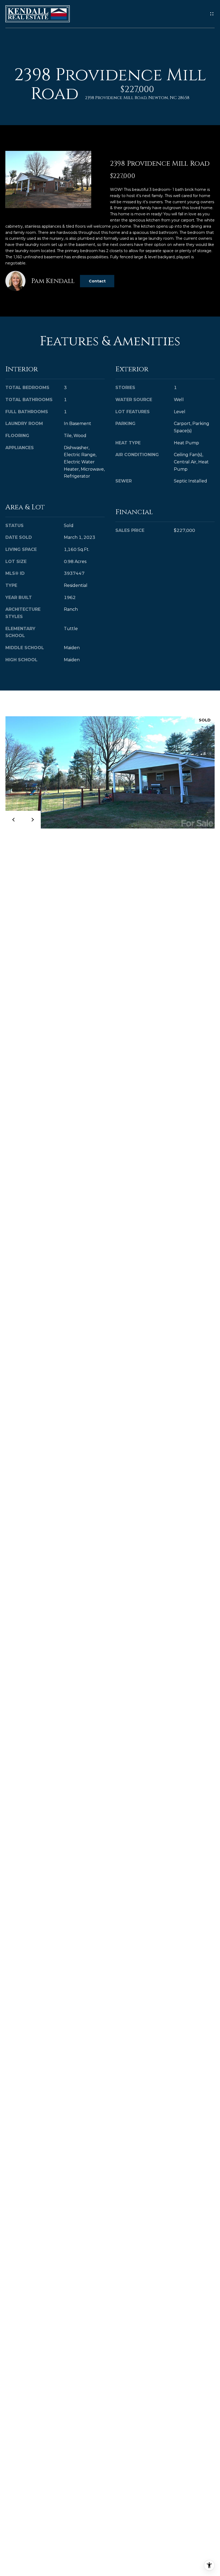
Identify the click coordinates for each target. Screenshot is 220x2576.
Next (32, 820)
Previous (14, 820)
